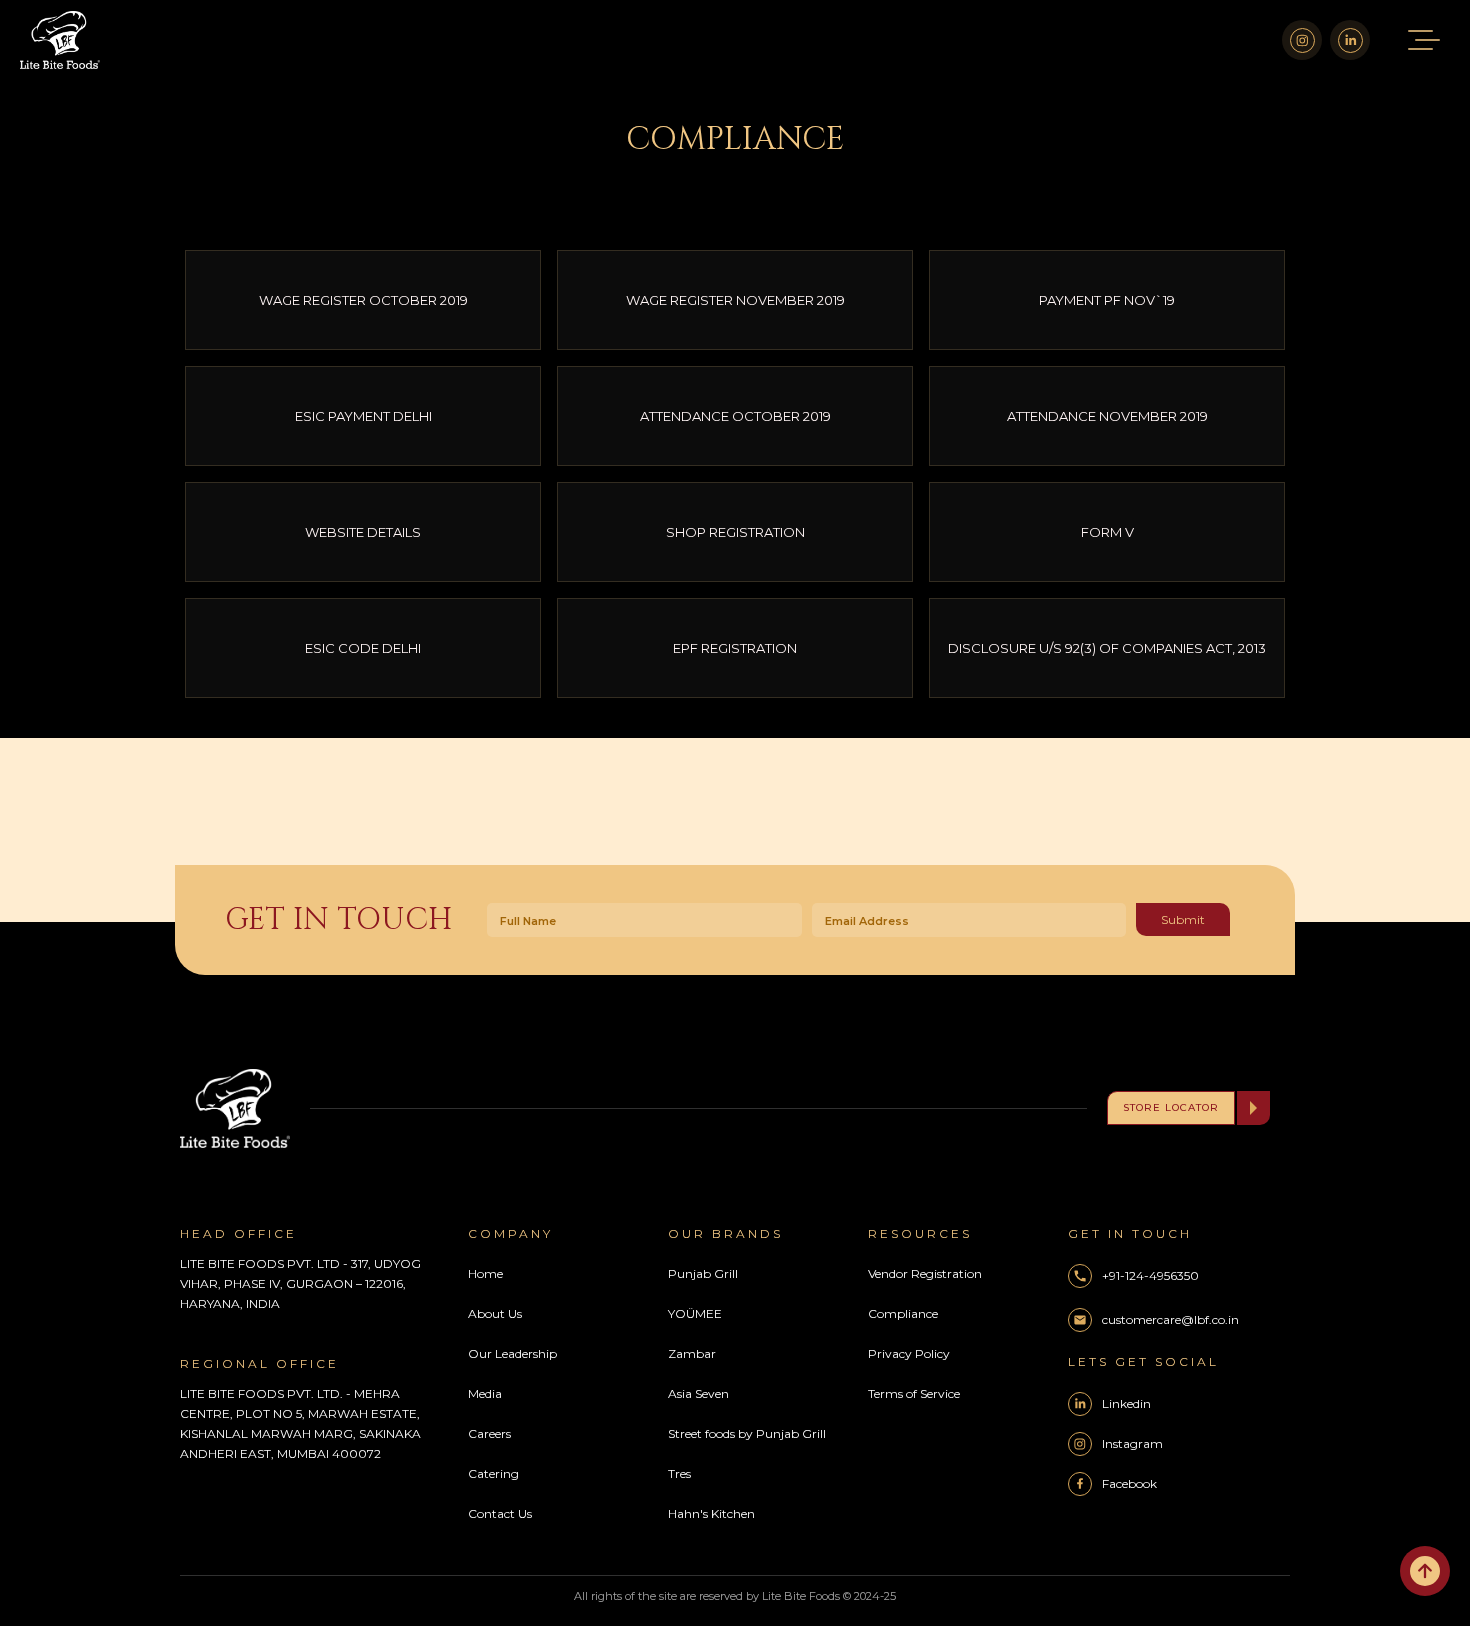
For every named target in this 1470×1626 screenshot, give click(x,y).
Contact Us (500, 1513)
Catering (493, 1473)
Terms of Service (914, 1393)
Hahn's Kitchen (711, 1513)
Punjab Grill (703, 1273)
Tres (679, 1473)
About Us (495, 1313)
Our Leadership (512, 1353)
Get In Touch (338, 920)
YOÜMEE (695, 1313)
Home (485, 1273)
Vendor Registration (925, 1273)
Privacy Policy (909, 1353)
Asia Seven (698, 1393)
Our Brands (725, 1233)
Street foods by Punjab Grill (747, 1433)
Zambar (692, 1353)
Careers (489, 1433)
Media (485, 1393)
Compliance (903, 1313)
